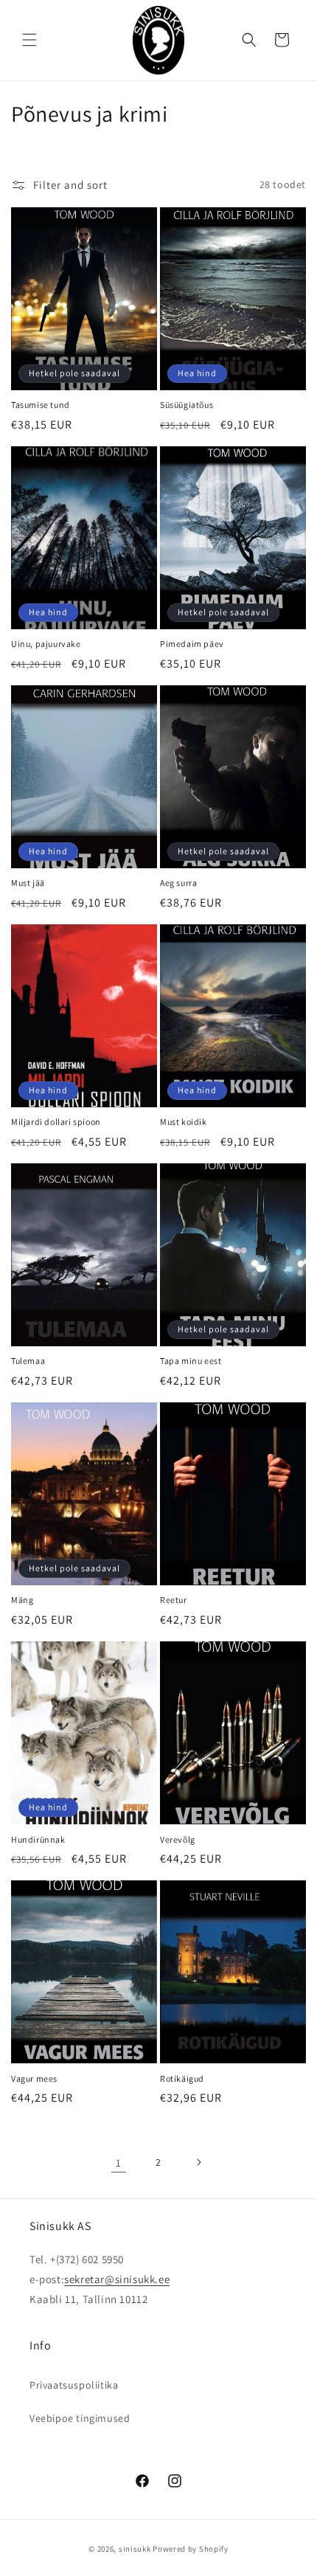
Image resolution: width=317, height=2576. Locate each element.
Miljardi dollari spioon (56, 1122)
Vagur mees (34, 2078)
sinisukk (135, 2549)
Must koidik (184, 1122)
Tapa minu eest (191, 1361)
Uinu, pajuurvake (46, 644)
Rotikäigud (182, 2078)
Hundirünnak (38, 1839)
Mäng (22, 1600)
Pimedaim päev (192, 644)
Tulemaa (28, 1361)
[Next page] (198, 2162)
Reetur (174, 1600)
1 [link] (119, 2163)
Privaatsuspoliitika (74, 2385)
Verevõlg (178, 1839)
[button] (29, 40)
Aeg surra (178, 883)
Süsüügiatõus (187, 405)
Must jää (28, 883)
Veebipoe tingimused (80, 2418)
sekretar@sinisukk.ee (117, 2279)
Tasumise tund (41, 405)
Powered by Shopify (191, 2549)
